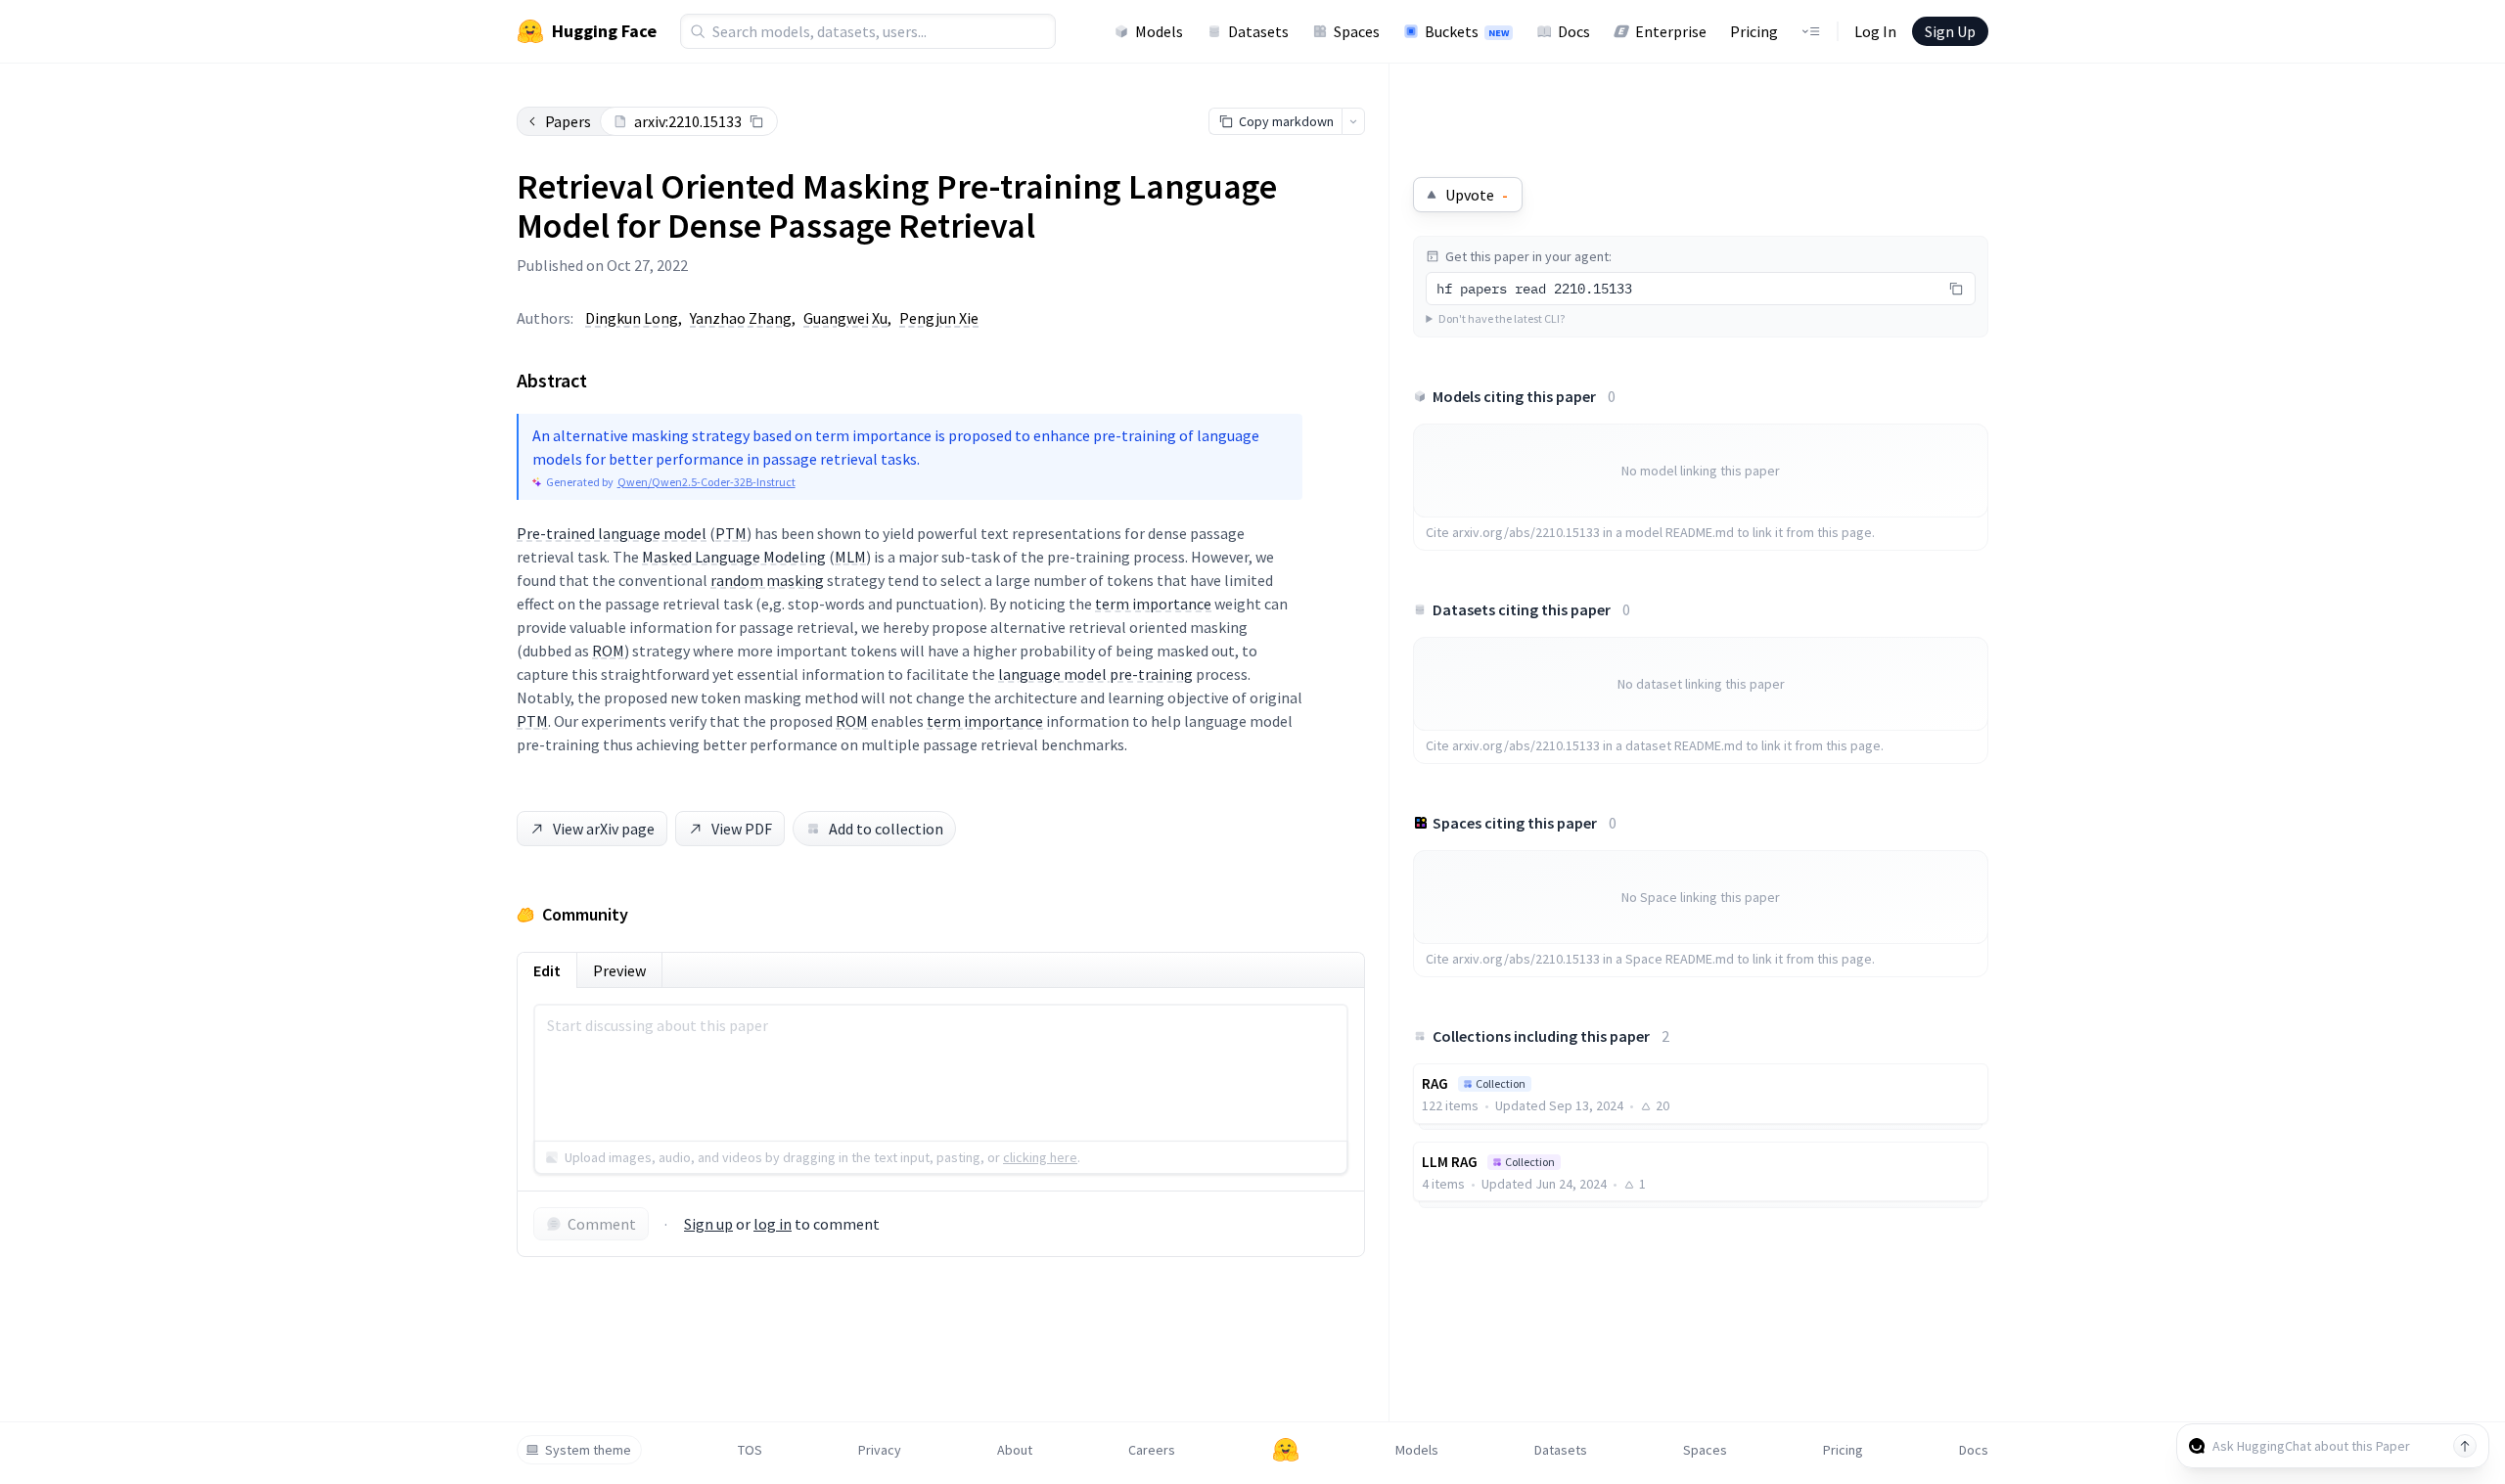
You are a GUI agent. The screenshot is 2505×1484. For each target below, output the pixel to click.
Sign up (708, 1224)
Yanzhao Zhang (741, 318)
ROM (608, 651)
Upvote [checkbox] (1477, 195)
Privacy (880, 1450)
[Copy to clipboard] (756, 121)
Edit (547, 970)
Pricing (1754, 31)
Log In (1875, 31)
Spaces (1357, 31)
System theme (588, 1450)
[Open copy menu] (1353, 121)
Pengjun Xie (939, 318)
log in (773, 1224)
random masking (767, 580)
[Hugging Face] (1286, 1450)
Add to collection (886, 829)
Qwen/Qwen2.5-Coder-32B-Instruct (706, 482)
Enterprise (1671, 31)
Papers (568, 121)
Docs (1574, 31)
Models (1159, 31)
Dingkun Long (632, 318)
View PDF (742, 829)
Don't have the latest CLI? (1502, 318)
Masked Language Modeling (734, 557)
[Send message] (2465, 1446)
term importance (1153, 604)
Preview (619, 970)
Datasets (1258, 31)
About (1015, 1450)
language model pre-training (1095, 674)
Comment (602, 1224)
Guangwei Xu (845, 318)
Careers (1152, 1450)
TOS (750, 1450)
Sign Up (1950, 31)
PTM (731, 533)
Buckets (1467, 31)
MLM (850, 557)
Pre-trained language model (612, 533)
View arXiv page (604, 829)
